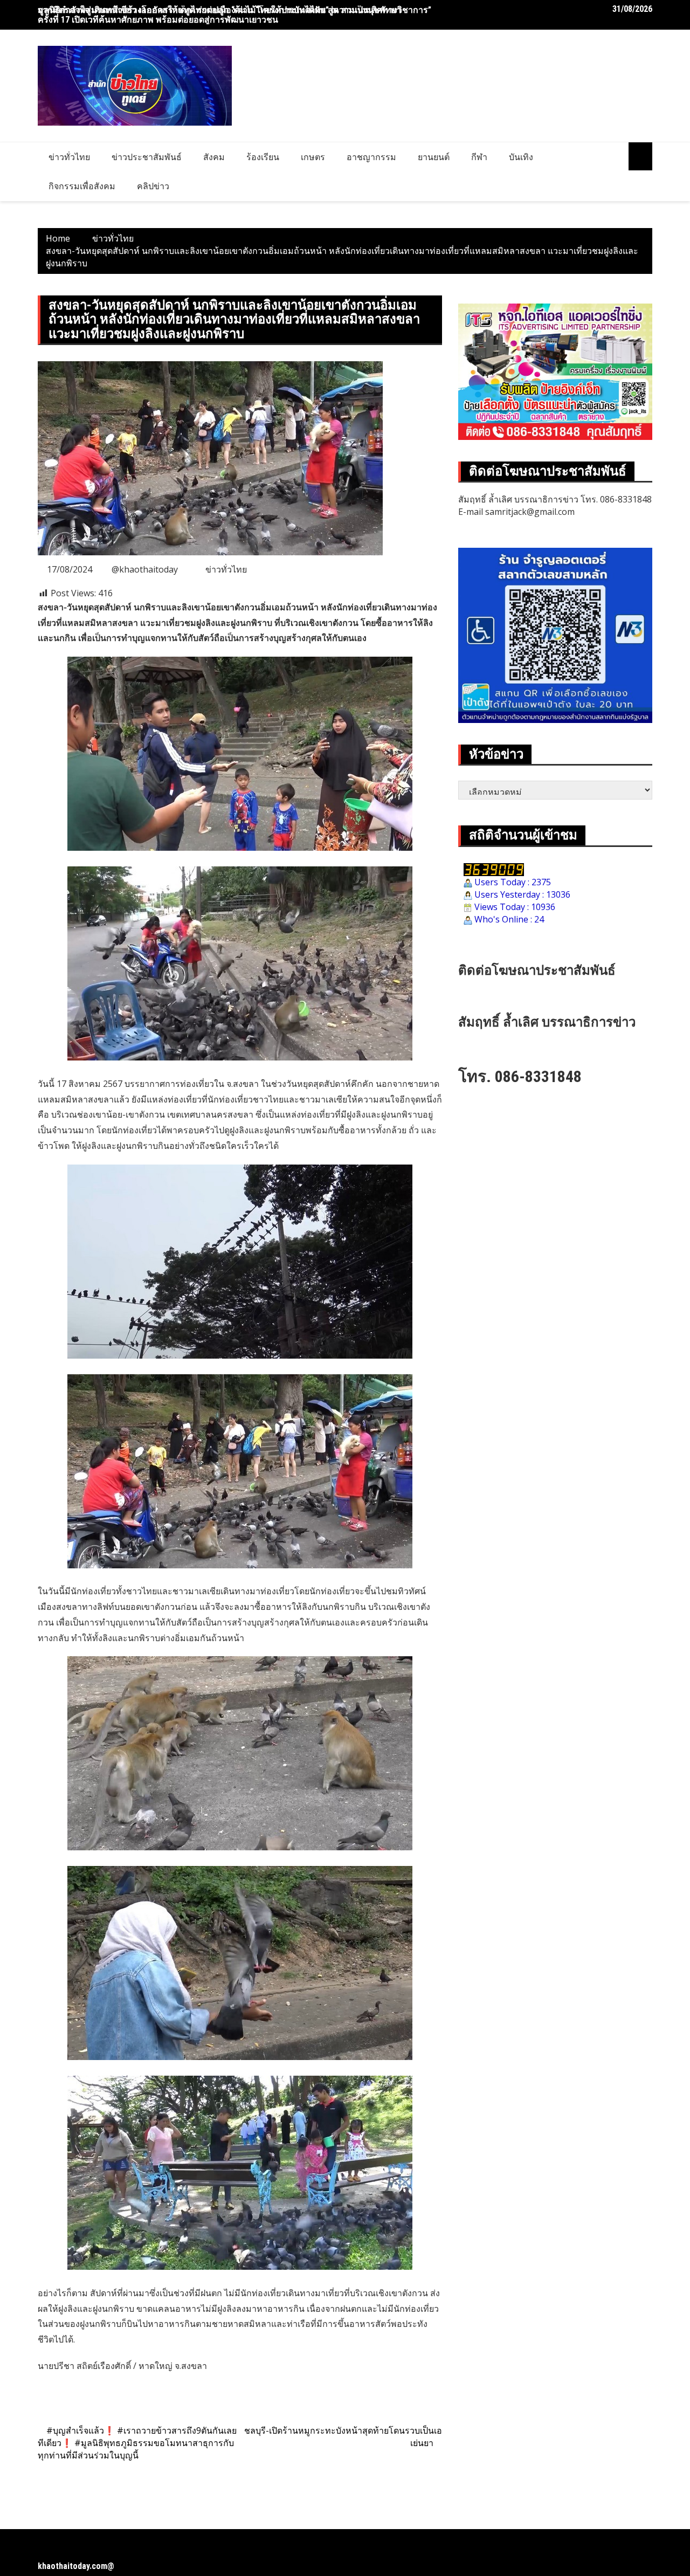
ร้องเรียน (263, 157)
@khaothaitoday (145, 569)
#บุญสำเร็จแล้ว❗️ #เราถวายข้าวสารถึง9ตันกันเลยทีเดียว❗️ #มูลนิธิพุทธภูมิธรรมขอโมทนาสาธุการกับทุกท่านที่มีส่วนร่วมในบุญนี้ (137, 2443)
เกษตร (313, 157)
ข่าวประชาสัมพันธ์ (147, 157)
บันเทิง (521, 157)
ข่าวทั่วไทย (69, 157)
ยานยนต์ (434, 157)
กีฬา (479, 157)
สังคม (214, 157)
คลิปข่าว (153, 186)
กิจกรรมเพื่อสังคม (82, 186)
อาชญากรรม (371, 157)
